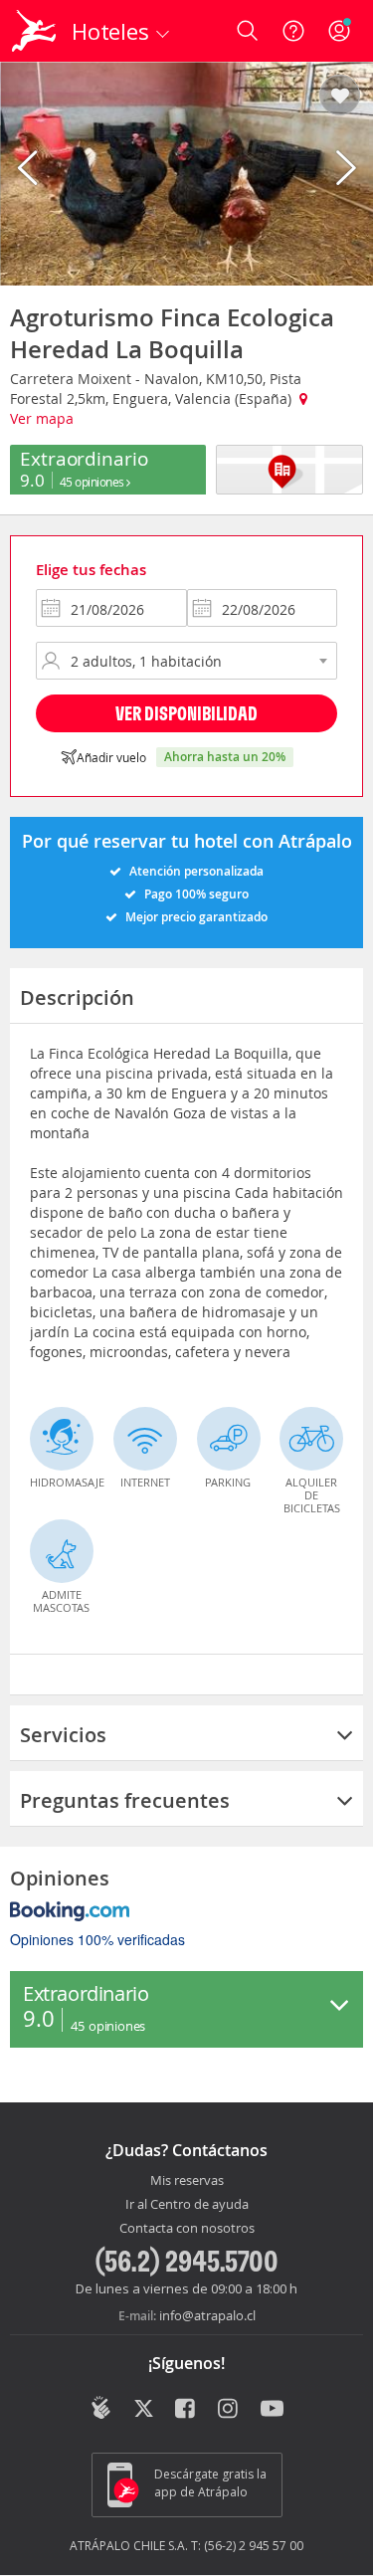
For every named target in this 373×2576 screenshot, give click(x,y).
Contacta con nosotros (187, 2229)
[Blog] (101, 2408)
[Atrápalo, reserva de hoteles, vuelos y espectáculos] (34, 31)
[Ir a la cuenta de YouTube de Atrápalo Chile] (272, 2410)
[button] (340, 97)
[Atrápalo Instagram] (229, 2410)
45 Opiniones (93, 482)
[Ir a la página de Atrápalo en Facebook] (186, 2410)
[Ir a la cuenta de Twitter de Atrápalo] (144, 2410)
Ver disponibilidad (186, 713)
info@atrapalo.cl (207, 2315)
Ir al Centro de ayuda (187, 2205)
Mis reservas (187, 2181)
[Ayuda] (293, 31)
